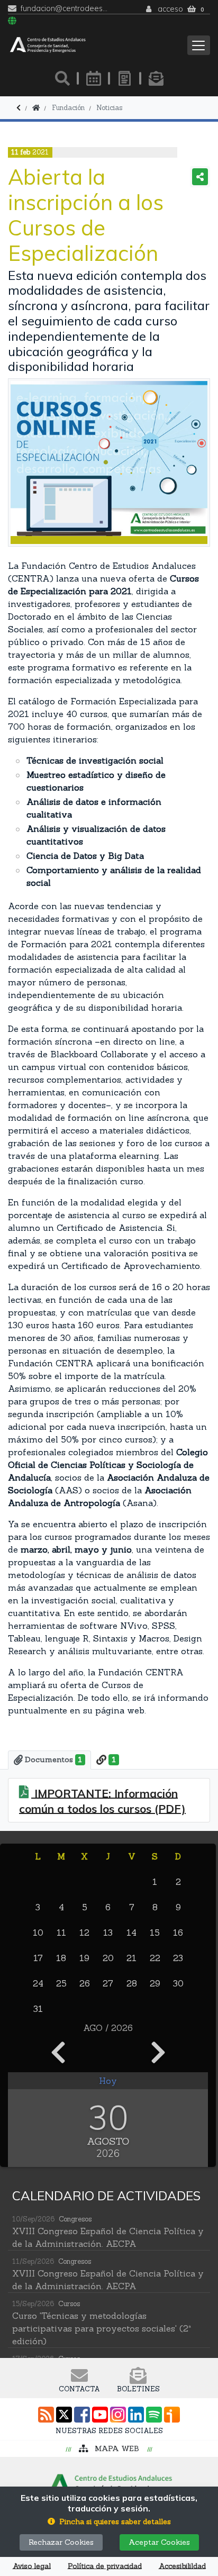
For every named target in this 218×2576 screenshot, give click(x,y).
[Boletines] (156, 78)
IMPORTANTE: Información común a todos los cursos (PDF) (102, 1801)
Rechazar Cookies (61, 2542)
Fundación (68, 108)
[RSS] (46, 2415)
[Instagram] (118, 2415)
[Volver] (19, 108)
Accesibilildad (182, 2566)
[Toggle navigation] (199, 45)
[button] (109, 2522)
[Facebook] (82, 2415)
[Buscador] (62, 78)
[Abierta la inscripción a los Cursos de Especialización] (109, 462)
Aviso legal (32, 2566)
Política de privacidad (105, 2566)
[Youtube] (100, 2415)
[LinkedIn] (136, 2415)
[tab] (49, 1760)
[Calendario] (94, 78)
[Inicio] (36, 108)
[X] (64, 2415)
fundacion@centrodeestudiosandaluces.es (65, 9)
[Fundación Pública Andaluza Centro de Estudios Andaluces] (48, 45)
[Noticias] (125, 78)
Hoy (108, 2081)
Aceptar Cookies (159, 2542)
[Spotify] (154, 2415)
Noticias (109, 108)
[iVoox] (172, 2415)
